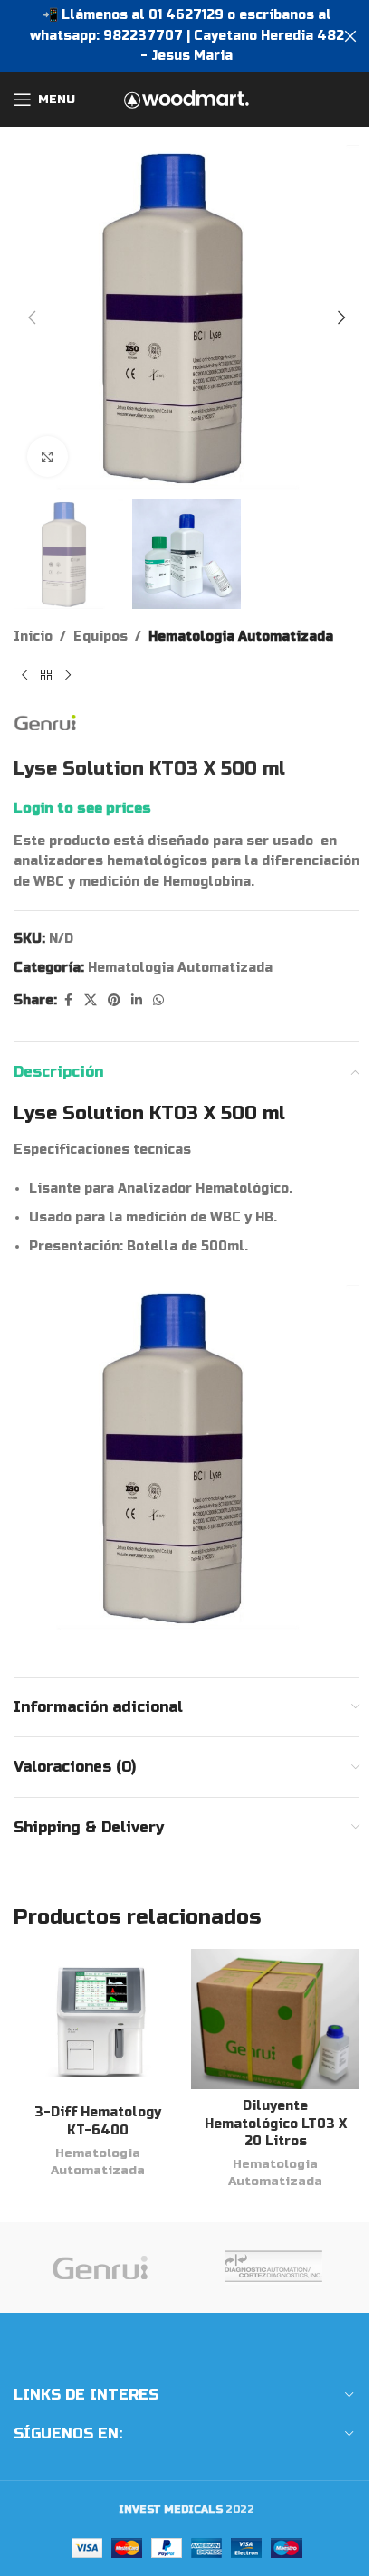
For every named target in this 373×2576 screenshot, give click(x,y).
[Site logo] (186, 99)
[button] (32, 318)
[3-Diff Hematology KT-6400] (98, 2022)
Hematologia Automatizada (241, 637)
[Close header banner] (350, 36)
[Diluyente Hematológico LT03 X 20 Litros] (275, 2019)
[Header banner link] (186, 36)
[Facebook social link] (68, 1001)
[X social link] (91, 1001)
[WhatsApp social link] (158, 1001)
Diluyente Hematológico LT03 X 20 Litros (276, 2124)
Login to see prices (82, 808)
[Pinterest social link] (114, 1001)
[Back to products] (46, 676)
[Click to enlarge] (48, 456)
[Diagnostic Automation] (273, 2267)
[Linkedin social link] (137, 1001)
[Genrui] (100, 2267)
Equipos (100, 637)
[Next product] (68, 676)
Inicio (33, 637)
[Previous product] (24, 676)
